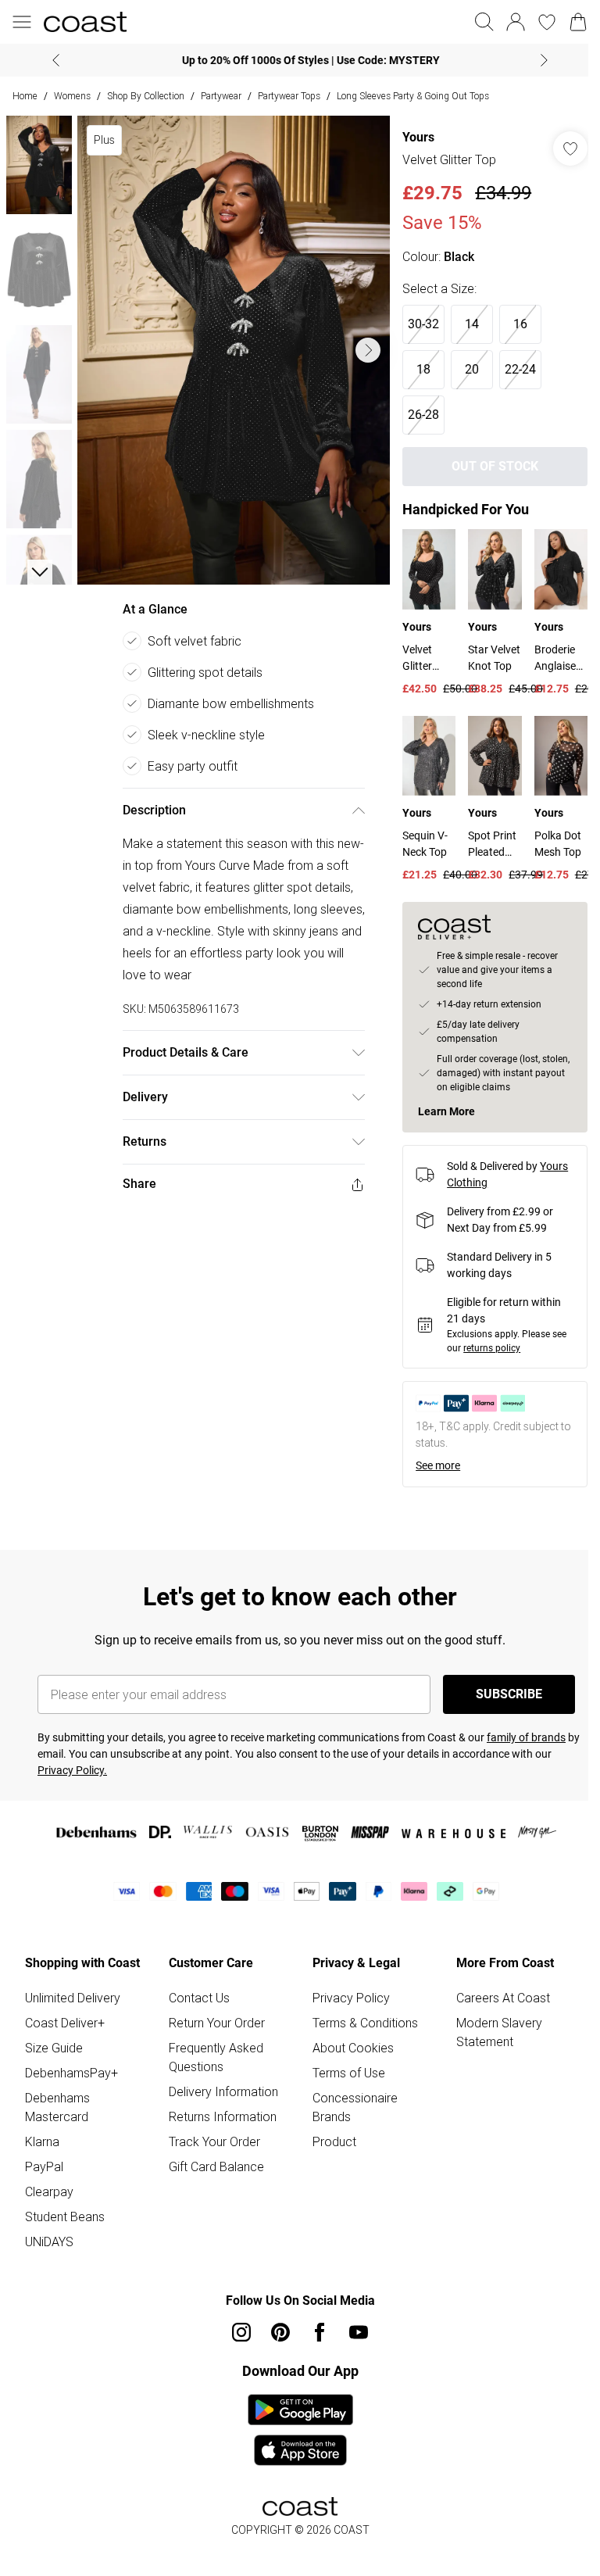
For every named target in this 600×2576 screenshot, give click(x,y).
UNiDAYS (49, 2238)
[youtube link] (353, 2328)
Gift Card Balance (213, 2163)
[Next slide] (539, 60)
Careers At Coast (495, 1994)
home (25, 96)
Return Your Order (214, 2019)
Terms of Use (343, 2069)
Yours (411, 137)
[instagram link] (236, 2328)
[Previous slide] (50, 60)
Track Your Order (211, 2138)
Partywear (221, 96)
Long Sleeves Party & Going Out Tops (413, 96)
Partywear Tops (289, 96)
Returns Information (220, 2113)
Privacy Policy (346, 1994)
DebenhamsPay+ (71, 2069)
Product (329, 2138)
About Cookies (348, 2044)
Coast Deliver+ (65, 2019)
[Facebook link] (314, 2328)
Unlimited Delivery (73, 1994)
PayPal (44, 2163)
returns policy (484, 1344)
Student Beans (65, 2213)
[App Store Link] (294, 2426)
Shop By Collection (146, 96)
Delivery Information (220, 2088)
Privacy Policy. (72, 1766)
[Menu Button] (22, 22)
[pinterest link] (275, 2328)
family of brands (526, 1733)
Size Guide (54, 2044)
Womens (72, 96)
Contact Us (196, 1994)
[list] (230, 345)
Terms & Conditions (360, 2019)
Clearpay (49, 2188)
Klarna (42, 2138)
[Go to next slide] (360, 345)
